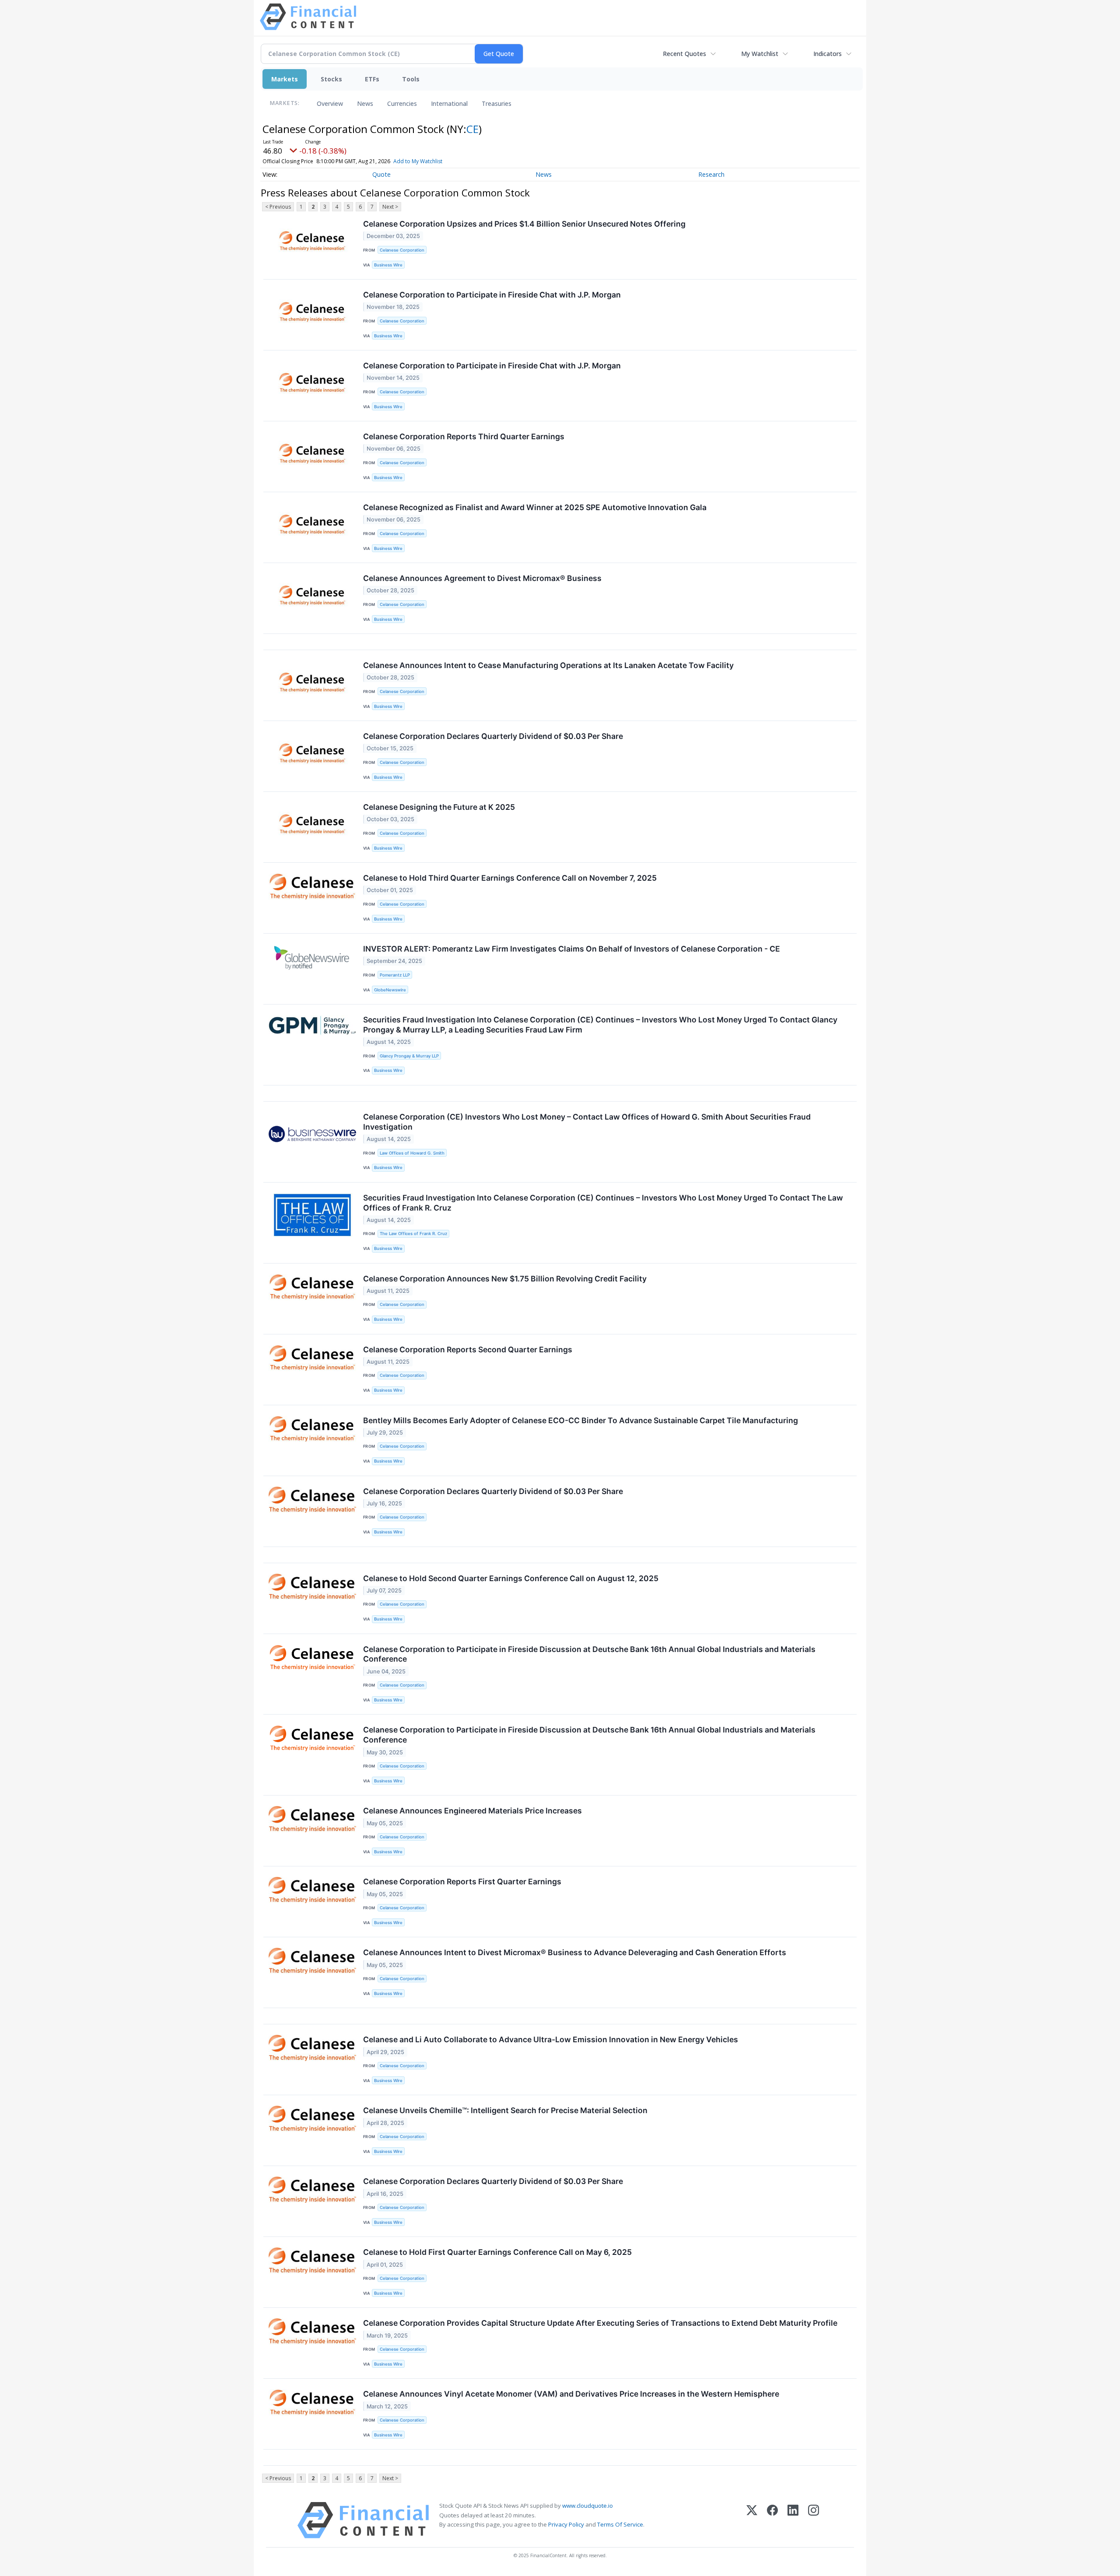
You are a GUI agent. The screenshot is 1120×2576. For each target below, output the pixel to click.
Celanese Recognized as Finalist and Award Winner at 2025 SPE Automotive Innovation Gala (535, 507)
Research (711, 174)
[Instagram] (814, 2520)
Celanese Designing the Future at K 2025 (439, 807)
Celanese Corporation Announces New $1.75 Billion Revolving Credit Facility (505, 1279)
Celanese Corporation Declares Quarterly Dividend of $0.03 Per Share (493, 736)
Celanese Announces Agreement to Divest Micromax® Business (482, 578)
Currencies (402, 103)
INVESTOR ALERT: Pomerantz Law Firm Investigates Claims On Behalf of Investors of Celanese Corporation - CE (572, 949)
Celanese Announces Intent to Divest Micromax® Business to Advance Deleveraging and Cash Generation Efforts (575, 1952)
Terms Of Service (620, 2524)
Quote (381, 174)
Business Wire (388, 265)
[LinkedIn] (793, 2520)
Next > (390, 207)
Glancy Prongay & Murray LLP (409, 1056)
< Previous (278, 207)
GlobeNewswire (390, 990)
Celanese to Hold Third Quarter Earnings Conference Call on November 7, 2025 (510, 878)
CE (472, 129)
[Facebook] (772, 2520)
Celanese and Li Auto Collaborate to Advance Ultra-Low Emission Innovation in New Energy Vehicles (551, 2039)
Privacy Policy (566, 2524)
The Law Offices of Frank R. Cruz (413, 1234)
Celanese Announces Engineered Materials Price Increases (472, 1811)
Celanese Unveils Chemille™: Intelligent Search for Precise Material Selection (505, 2110)
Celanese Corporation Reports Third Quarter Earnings (464, 436)
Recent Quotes (684, 54)
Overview (330, 103)
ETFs (372, 79)
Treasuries (497, 103)
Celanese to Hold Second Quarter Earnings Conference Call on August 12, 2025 (511, 1578)
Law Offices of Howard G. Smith (412, 1153)
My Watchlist (760, 54)
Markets (285, 79)
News (365, 103)
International (449, 103)
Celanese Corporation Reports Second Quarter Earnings (468, 1349)
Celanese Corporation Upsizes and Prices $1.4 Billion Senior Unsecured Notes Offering (524, 224)
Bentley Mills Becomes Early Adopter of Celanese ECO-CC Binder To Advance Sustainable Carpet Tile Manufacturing (581, 1420)
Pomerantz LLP (395, 975)
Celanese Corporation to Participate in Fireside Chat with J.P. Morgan (492, 295)
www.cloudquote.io (588, 2506)
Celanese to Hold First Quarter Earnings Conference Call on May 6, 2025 (497, 2252)
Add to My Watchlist (418, 161)
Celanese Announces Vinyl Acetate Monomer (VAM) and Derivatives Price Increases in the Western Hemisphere (571, 2394)
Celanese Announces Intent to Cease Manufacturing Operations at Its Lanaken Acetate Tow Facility (548, 665)
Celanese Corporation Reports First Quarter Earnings (462, 1881)
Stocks (331, 79)
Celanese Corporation (402, 250)
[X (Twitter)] (752, 2520)
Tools (411, 79)
